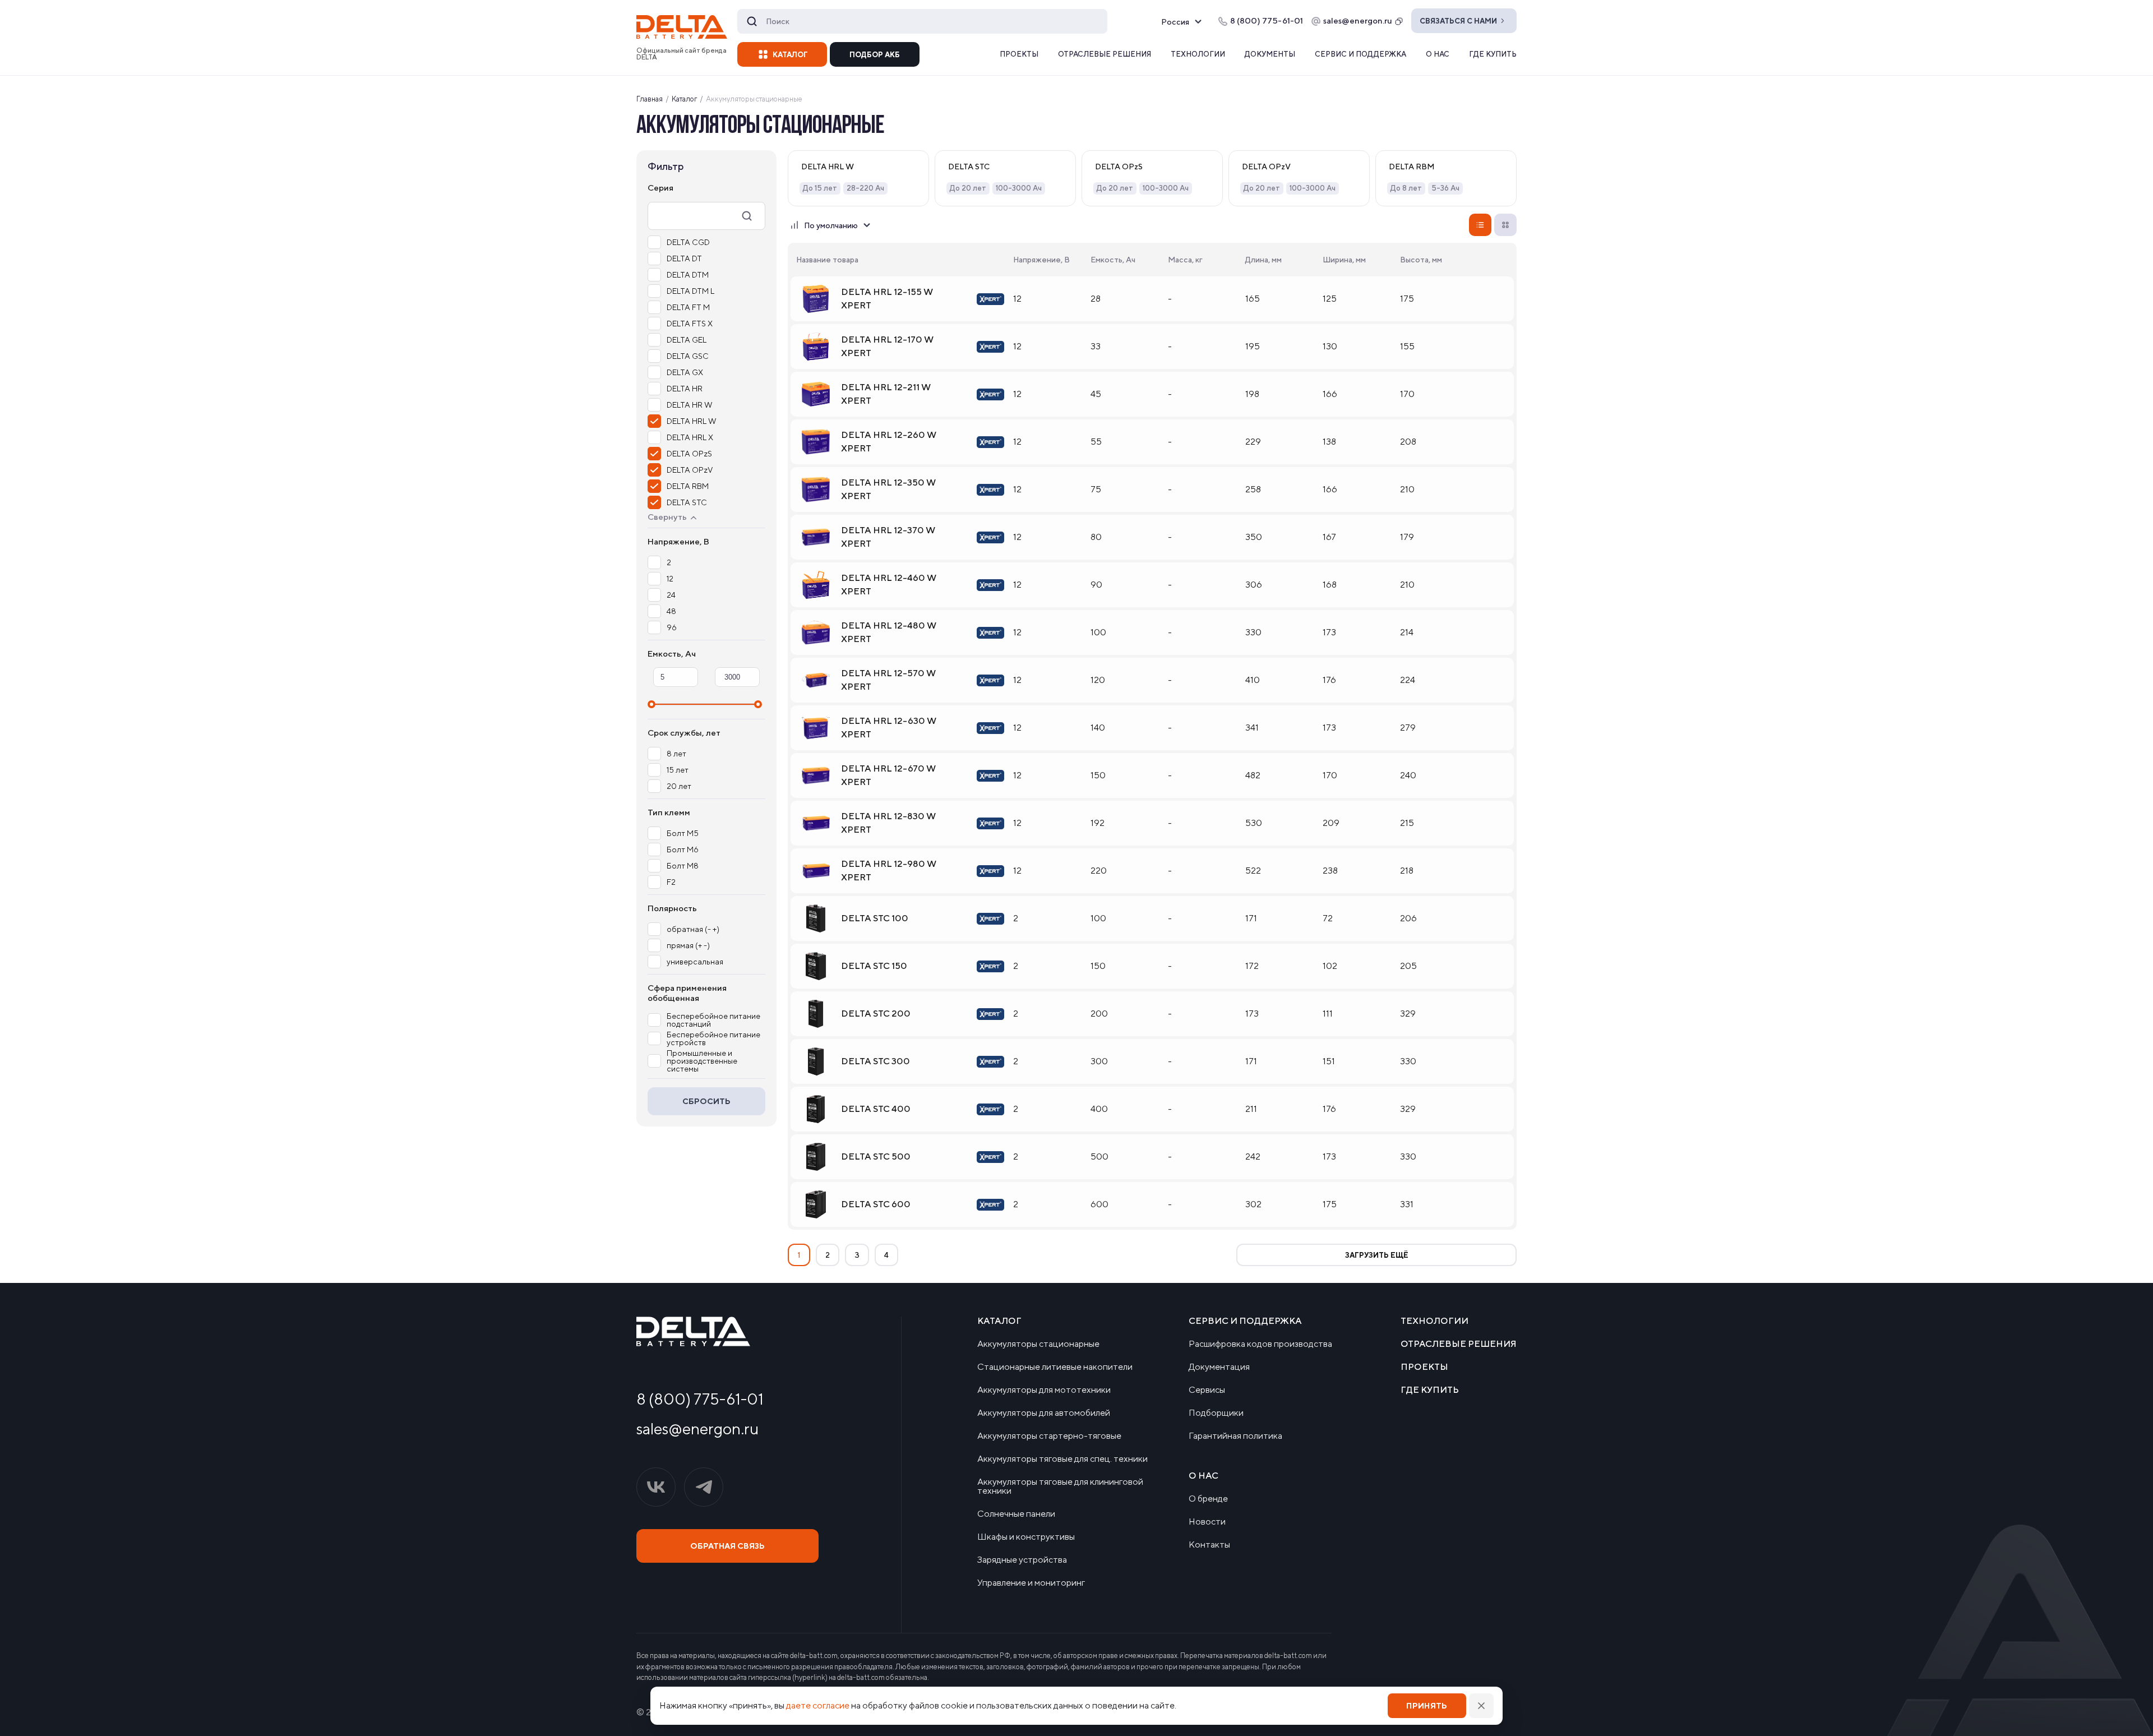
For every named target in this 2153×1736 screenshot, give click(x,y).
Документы (1270, 54)
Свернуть (667, 517)
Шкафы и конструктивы (1026, 1537)
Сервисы (1207, 1390)
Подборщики (1216, 1413)
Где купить (1493, 54)
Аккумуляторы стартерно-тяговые (1049, 1436)
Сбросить (706, 1101)
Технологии (1198, 54)
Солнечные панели (1016, 1514)
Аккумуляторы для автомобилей (1044, 1413)
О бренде (1208, 1499)
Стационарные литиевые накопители (1055, 1367)
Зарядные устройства (1022, 1560)
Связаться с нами (1458, 21)
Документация (1219, 1367)
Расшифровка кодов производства (1260, 1344)
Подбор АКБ (875, 55)
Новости (1207, 1522)
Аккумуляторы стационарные (1038, 1344)
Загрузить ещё (1377, 1255)
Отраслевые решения (1105, 54)
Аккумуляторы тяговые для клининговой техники (1060, 1486)
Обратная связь (727, 1546)
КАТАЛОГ (790, 55)
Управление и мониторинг (1031, 1583)
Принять (1427, 1706)
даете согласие (818, 1705)
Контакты (1209, 1545)
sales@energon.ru (1358, 20)
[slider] (652, 704)
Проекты (1019, 54)
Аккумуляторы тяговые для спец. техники (1062, 1459)
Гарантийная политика (1235, 1436)
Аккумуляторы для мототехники (1044, 1390)
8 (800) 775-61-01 (700, 1399)
